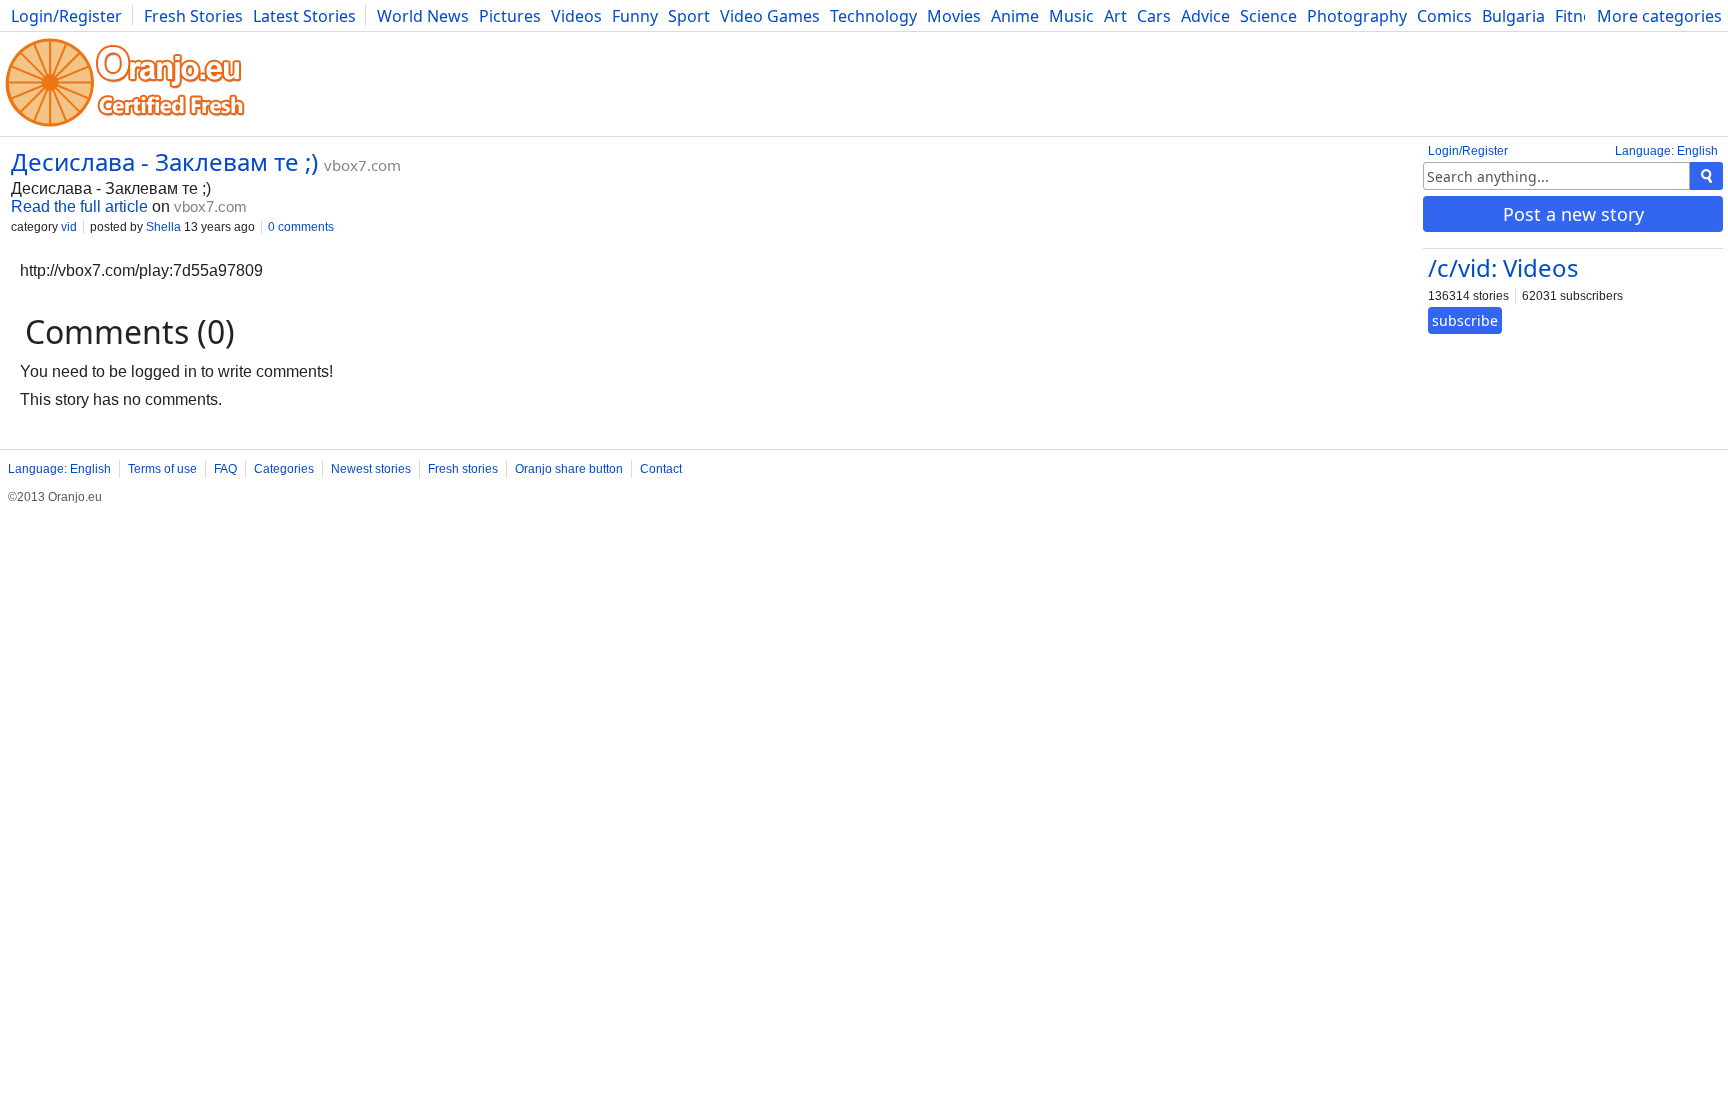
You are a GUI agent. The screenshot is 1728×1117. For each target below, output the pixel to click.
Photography (1357, 16)
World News (423, 16)
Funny (635, 16)
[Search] (1706, 176)
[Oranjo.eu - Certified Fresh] (125, 126)
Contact (661, 469)
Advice (1205, 16)
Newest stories (371, 469)
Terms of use (162, 469)
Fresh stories (463, 469)
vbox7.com (362, 165)
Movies (954, 16)
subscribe (1465, 320)
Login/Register (66, 16)
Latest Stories (304, 16)
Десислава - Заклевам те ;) (164, 161)
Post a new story (1573, 214)
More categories (1659, 16)
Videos (576, 16)
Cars (1154, 16)
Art (1115, 16)
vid (69, 227)
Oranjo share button (569, 469)
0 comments (301, 227)
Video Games (770, 16)
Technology (873, 16)
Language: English (1666, 151)
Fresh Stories (193, 16)
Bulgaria (1513, 16)
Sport (689, 16)
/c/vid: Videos (1503, 267)
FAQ (225, 469)
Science (1268, 16)
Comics (1444, 16)
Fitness (1581, 16)
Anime (1015, 16)
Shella (163, 227)
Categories (284, 469)
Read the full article (79, 206)
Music (1071, 16)
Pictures (510, 16)
